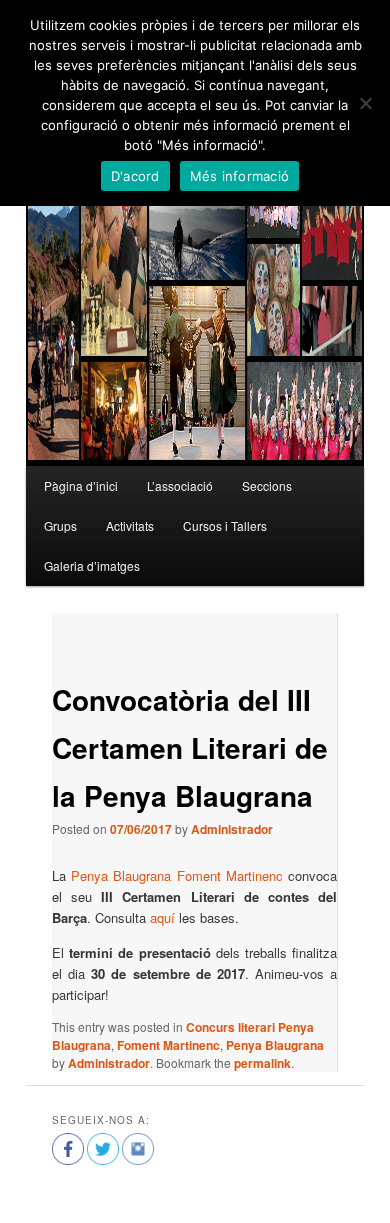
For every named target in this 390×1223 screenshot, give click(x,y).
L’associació (180, 485)
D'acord (135, 176)
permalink (262, 1063)
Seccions (267, 485)
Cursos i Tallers (225, 525)
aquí (162, 917)
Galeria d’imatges (92, 565)
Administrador (232, 829)
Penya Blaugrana (275, 1045)
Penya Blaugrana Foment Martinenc (177, 875)
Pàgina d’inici (81, 485)
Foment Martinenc (168, 1045)
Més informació (240, 176)
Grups (60, 525)
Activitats (130, 525)
